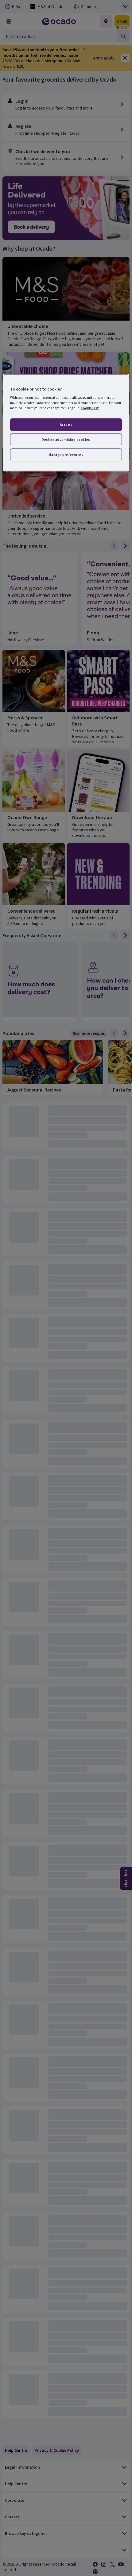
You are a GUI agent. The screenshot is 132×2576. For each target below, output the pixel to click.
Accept (66, 425)
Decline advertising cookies (66, 440)
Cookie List (90, 408)
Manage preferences (66, 455)
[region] (66, 423)
